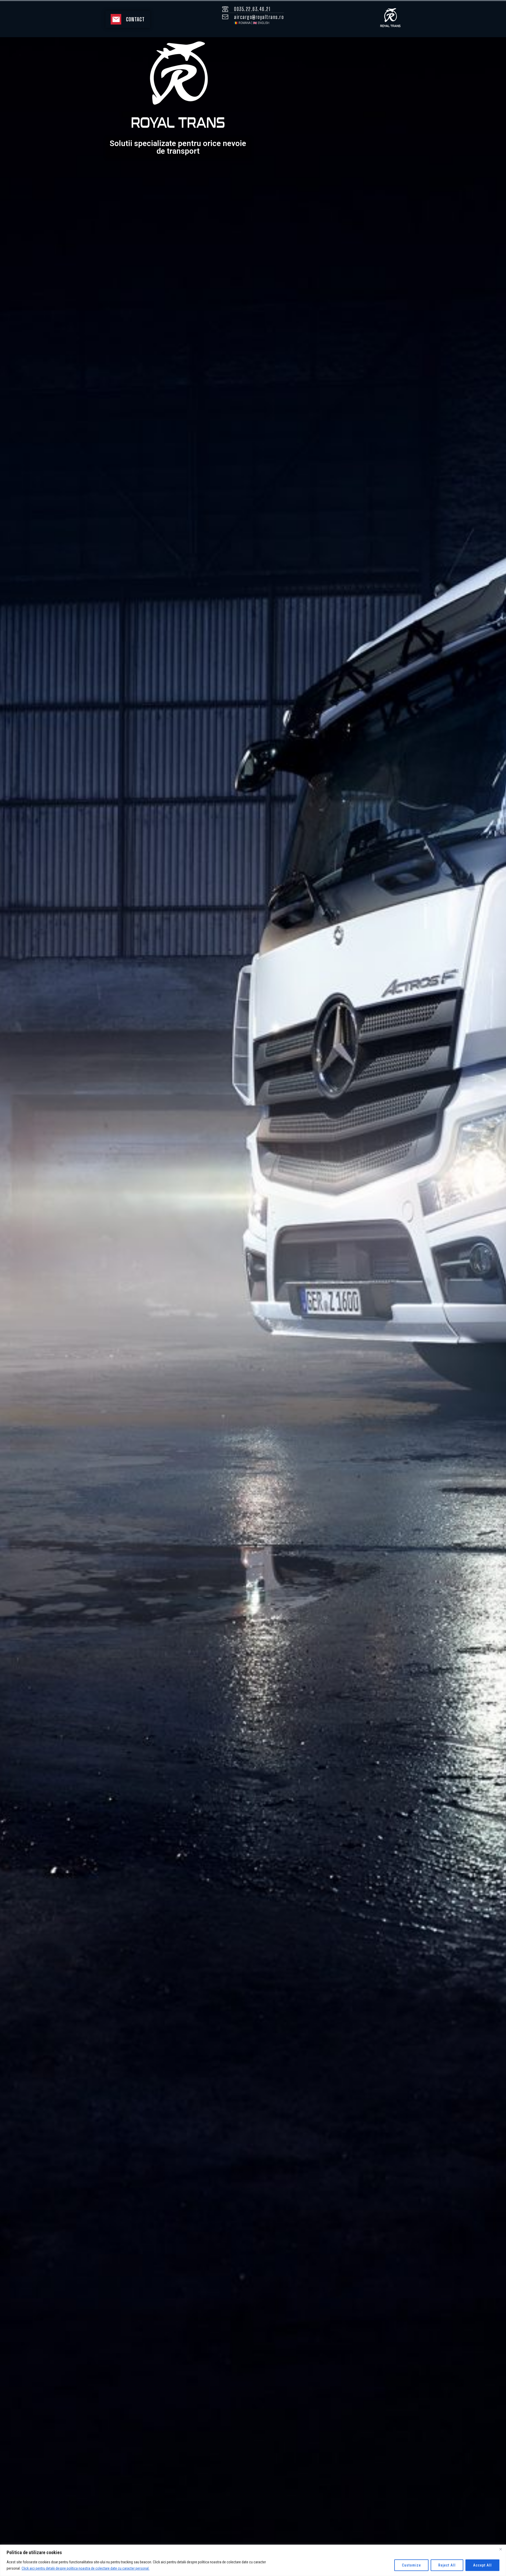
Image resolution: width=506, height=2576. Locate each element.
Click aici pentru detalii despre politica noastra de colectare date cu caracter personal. (86, 2568)
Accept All (482, 2565)
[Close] (500, 2549)
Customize (411, 2565)
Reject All (447, 2565)
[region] (253, 2560)
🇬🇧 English (261, 23)
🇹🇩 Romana (242, 23)
